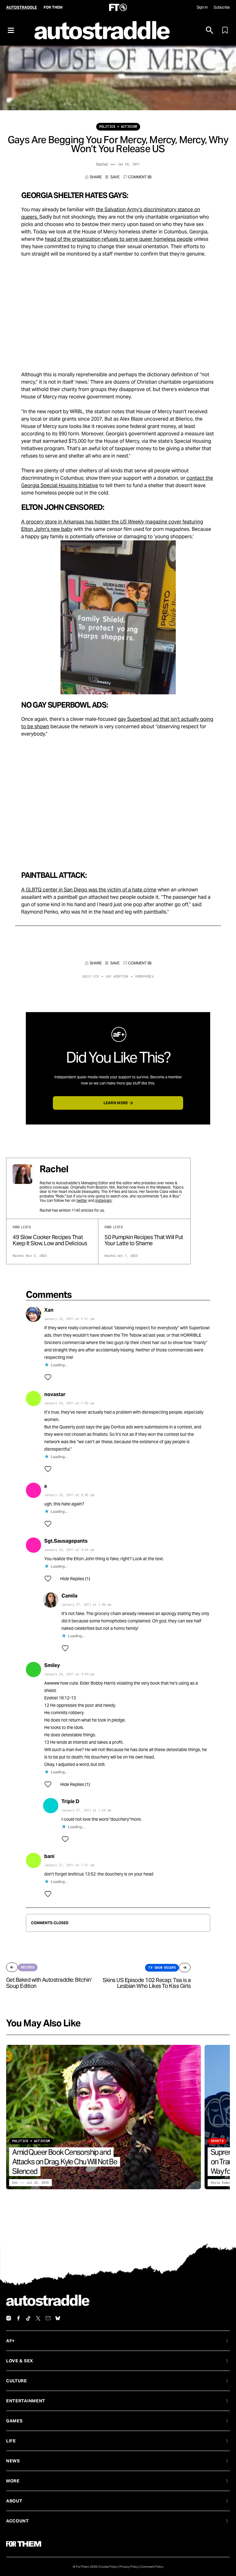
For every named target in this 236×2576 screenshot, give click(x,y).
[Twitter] (38, 2318)
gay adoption (117, 977)
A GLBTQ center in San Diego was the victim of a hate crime (89, 890)
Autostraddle (22, 7)
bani (49, 1856)
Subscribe (222, 7)
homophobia (144, 977)
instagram (103, 1200)
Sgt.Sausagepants (66, 1541)
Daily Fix (91, 977)
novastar (55, 1394)
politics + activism (118, 127)
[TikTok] (28, 2318)
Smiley (52, 1665)
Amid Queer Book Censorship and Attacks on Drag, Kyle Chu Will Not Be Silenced (65, 2162)
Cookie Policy (108, 2567)
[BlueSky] (58, 2318)
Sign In (202, 7)
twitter (82, 1200)
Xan (49, 1310)
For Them (53, 7)
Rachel (102, 164)
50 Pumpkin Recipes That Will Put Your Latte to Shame (144, 1240)
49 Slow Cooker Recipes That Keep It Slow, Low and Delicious (50, 1240)
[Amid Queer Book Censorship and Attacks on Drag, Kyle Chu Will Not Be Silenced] (103, 2117)
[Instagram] (9, 2318)
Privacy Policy (129, 2567)
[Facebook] (18, 2318)
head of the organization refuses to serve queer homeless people (119, 239)
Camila (69, 1596)
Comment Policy (152, 2567)
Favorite (112, 177)
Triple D (70, 1801)
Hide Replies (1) (75, 1579)
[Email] (48, 2318)
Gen (15, 2183)
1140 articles (83, 1210)
